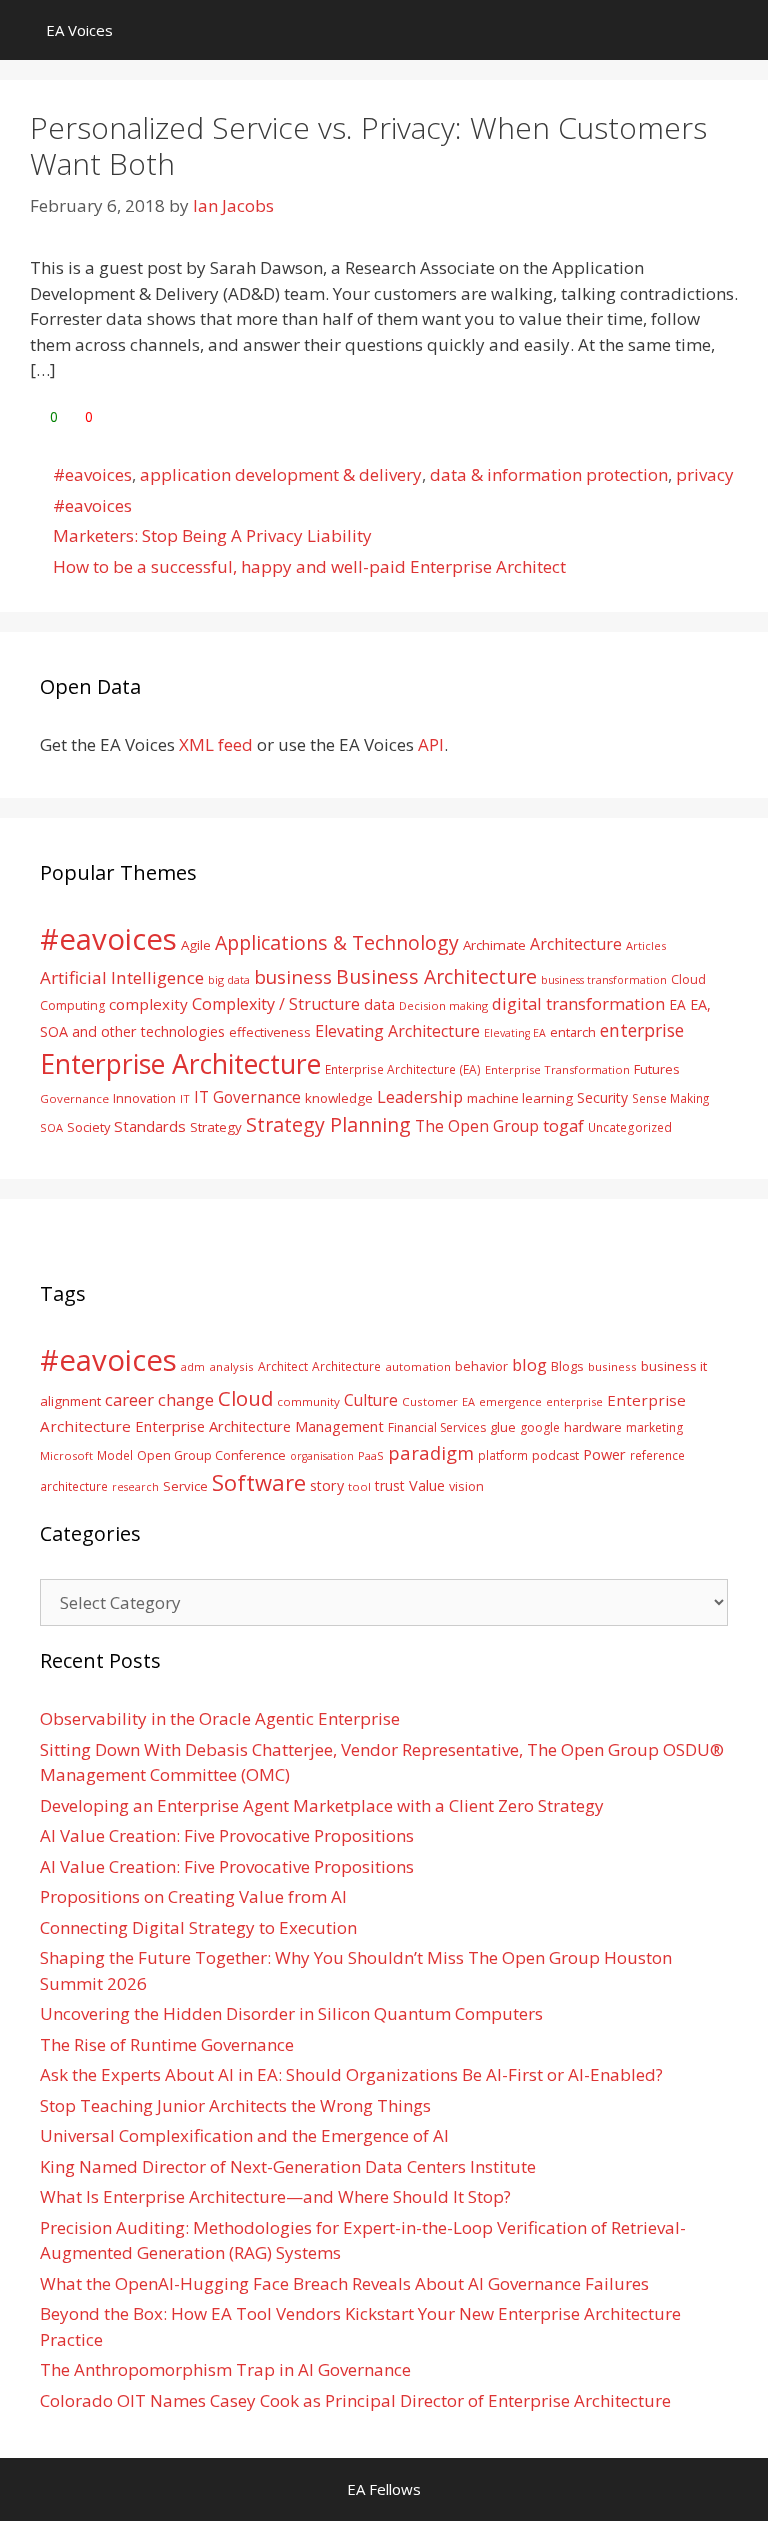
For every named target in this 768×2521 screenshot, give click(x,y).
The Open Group (477, 1126)
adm (193, 1366)
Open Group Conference (211, 1455)
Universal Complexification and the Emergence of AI (244, 2135)
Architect (283, 1366)
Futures (657, 1069)
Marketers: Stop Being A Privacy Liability (212, 535)
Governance (74, 1098)
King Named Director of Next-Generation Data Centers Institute (288, 2166)
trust (390, 1485)
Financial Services (437, 1427)
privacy (705, 474)
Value (427, 1485)
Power (604, 1454)
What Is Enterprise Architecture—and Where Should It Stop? (275, 2196)
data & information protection (549, 474)
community (308, 1401)
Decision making (443, 1005)
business (293, 976)
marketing (654, 1427)
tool (359, 1486)
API (431, 744)
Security (602, 1097)
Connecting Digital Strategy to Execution (198, 1927)
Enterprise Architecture (180, 1063)
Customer (430, 1401)
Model (115, 1455)
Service (185, 1486)
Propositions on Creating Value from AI (193, 1896)
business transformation (604, 979)
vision (466, 1486)
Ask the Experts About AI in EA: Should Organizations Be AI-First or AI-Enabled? (351, 2074)
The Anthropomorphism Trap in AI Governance (225, 2369)
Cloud (245, 1398)
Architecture (576, 944)
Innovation (144, 1098)
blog (529, 1364)
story (327, 1485)
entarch (573, 1032)
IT (185, 1098)
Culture (371, 1400)
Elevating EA (515, 1033)
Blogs (567, 1366)
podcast (555, 1455)
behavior (481, 1366)
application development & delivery (281, 474)
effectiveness (270, 1032)
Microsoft (66, 1455)
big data (229, 979)
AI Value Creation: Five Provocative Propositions (227, 1835)
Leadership (420, 1096)
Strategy (216, 1127)
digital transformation (578, 1003)
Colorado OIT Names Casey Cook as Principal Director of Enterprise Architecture (355, 2400)
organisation (322, 1456)
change (186, 1399)
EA (677, 1004)
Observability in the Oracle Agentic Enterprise (220, 1718)
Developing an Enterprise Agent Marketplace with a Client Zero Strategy (322, 1805)
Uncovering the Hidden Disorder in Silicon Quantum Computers (291, 2013)
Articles (646, 945)
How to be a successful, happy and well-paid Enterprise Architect (309, 566)
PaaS (371, 1455)
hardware (593, 1427)
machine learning (520, 1098)
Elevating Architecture (397, 1031)
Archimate (494, 945)
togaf (563, 1125)
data (379, 1004)
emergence (510, 1401)
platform (503, 1455)
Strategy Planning (328, 1124)
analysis (231, 1366)
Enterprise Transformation (557, 1069)
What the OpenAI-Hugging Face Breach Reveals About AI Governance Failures (344, 2283)
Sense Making (670, 1098)
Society (88, 1127)
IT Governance (247, 1097)
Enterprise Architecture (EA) (403, 1069)
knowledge (339, 1098)
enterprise (642, 1030)
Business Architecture (436, 976)
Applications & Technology (337, 942)
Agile (196, 945)
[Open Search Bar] (738, 30)
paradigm (431, 1452)
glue (503, 1427)
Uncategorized (630, 1127)
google (540, 1427)
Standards (150, 1126)
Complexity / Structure (276, 1004)
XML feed (216, 744)
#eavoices (92, 474)
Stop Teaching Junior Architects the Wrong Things (235, 2105)
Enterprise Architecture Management (259, 1426)
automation (418, 1366)
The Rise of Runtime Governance (167, 2044)
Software (259, 1482)
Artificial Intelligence (122, 977)
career (129, 1399)
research (135, 1487)
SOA (51, 1127)
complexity (148, 1004)
